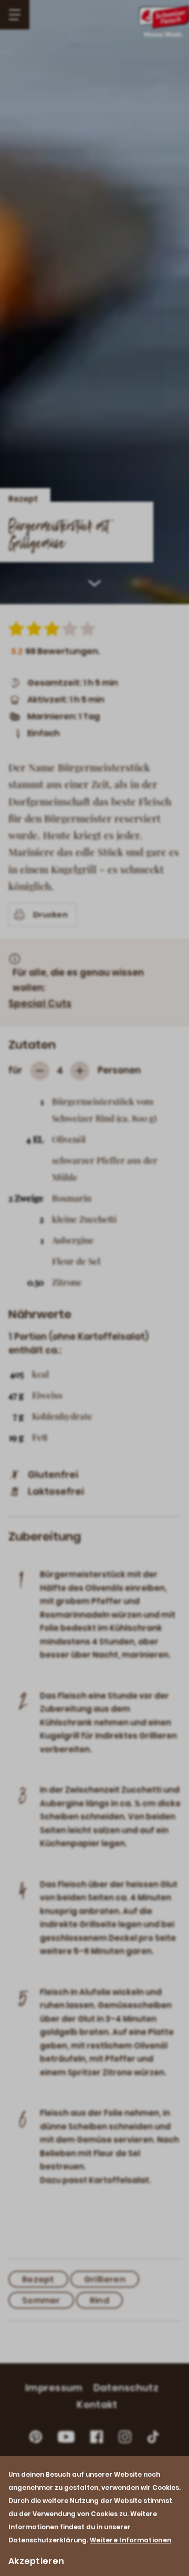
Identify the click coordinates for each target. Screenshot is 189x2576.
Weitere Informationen (130, 2540)
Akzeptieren (36, 2561)
